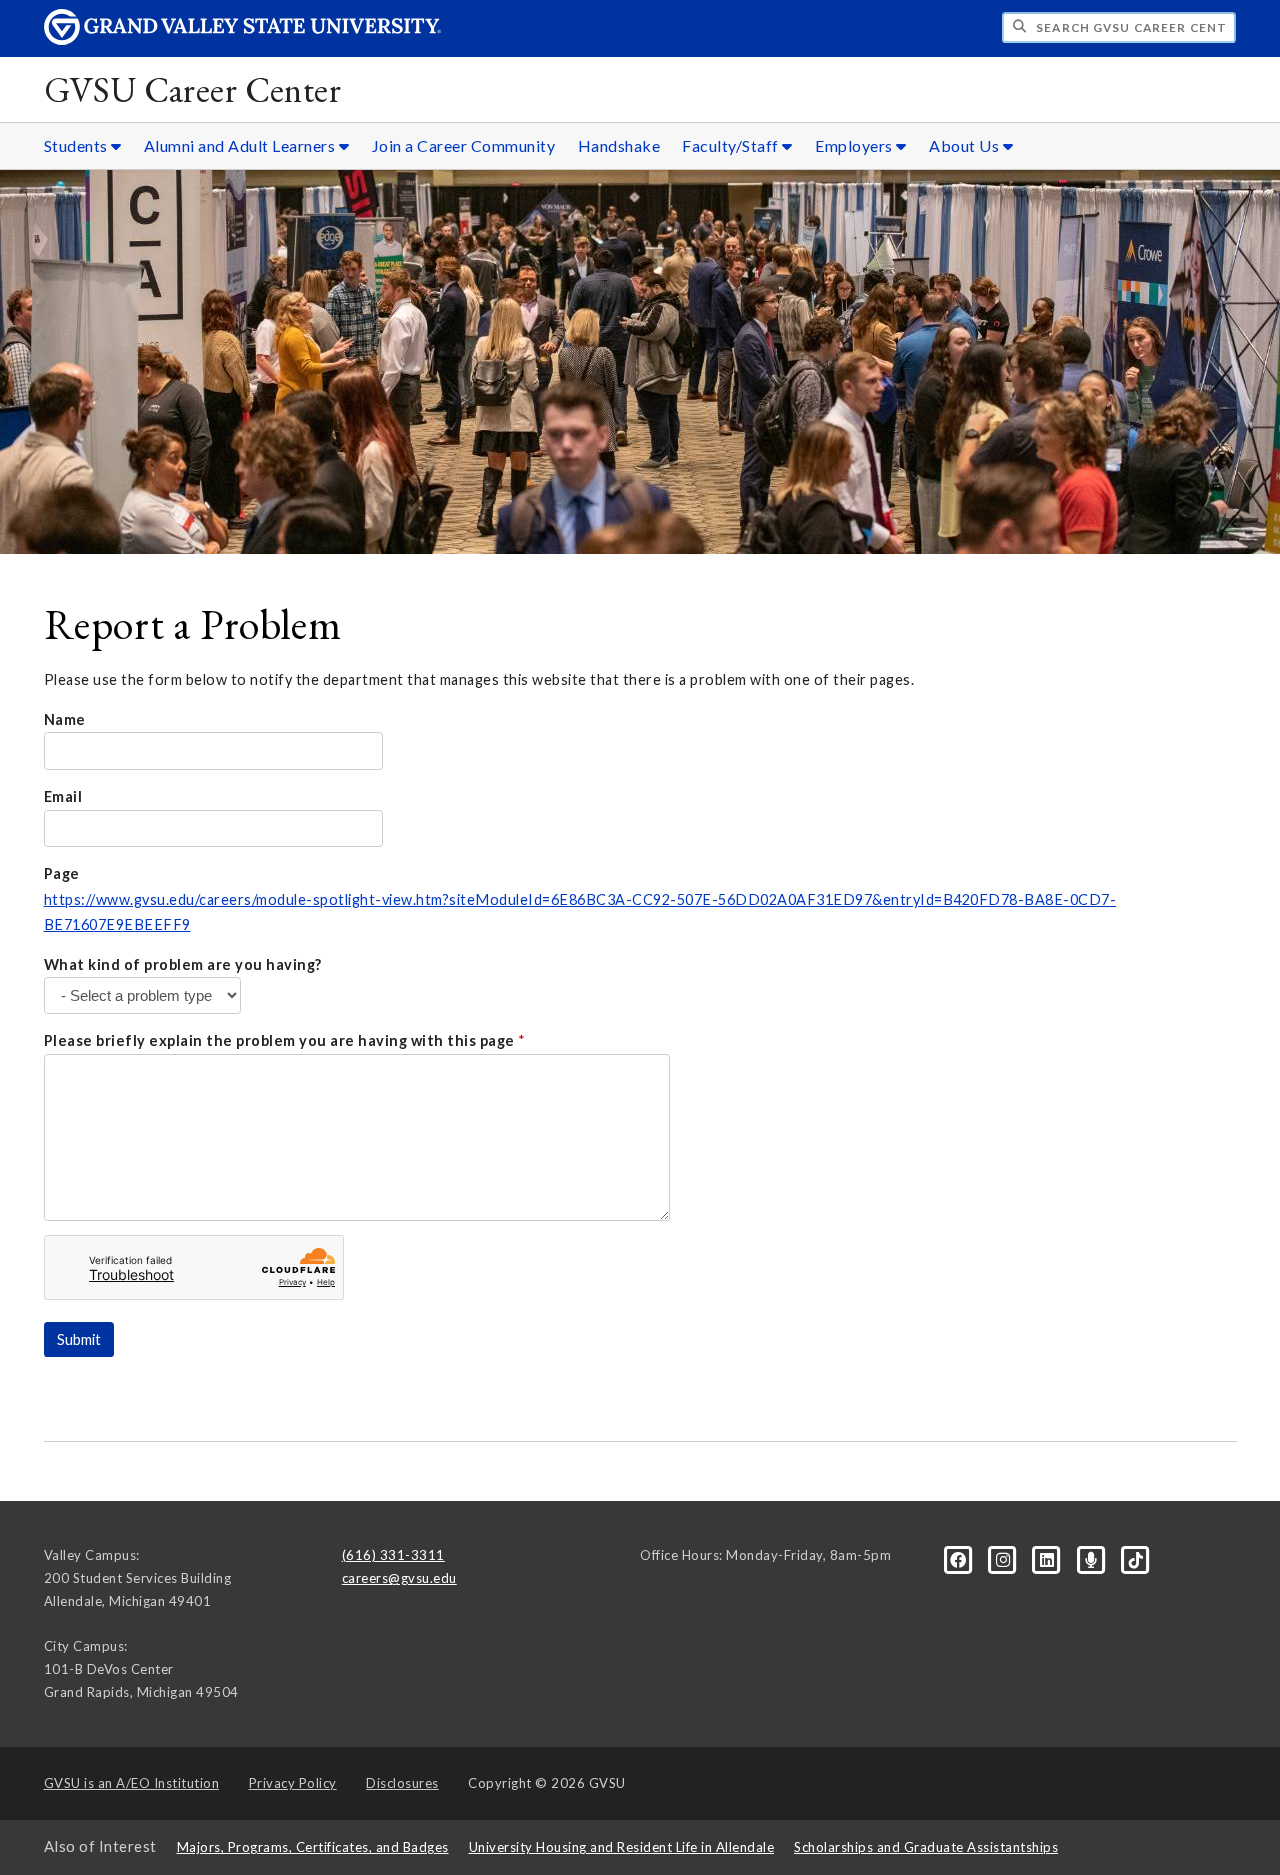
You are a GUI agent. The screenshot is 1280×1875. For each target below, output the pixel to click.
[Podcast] (1093, 1559)
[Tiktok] (1135, 1559)
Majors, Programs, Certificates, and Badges (313, 1847)
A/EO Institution (132, 1783)
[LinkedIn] (1049, 1559)
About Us (966, 145)
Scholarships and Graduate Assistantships (926, 1847)
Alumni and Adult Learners (241, 145)
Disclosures (402, 1783)
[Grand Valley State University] (243, 39)
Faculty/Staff (732, 145)
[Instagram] (1005, 1559)
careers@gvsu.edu (399, 1578)
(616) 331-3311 (393, 1555)
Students (78, 145)
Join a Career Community (464, 145)
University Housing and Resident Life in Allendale (622, 1847)
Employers (855, 145)
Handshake (619, 145)
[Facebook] (960, 1559)
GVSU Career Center (193, 89)
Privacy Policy (293, 1783)
